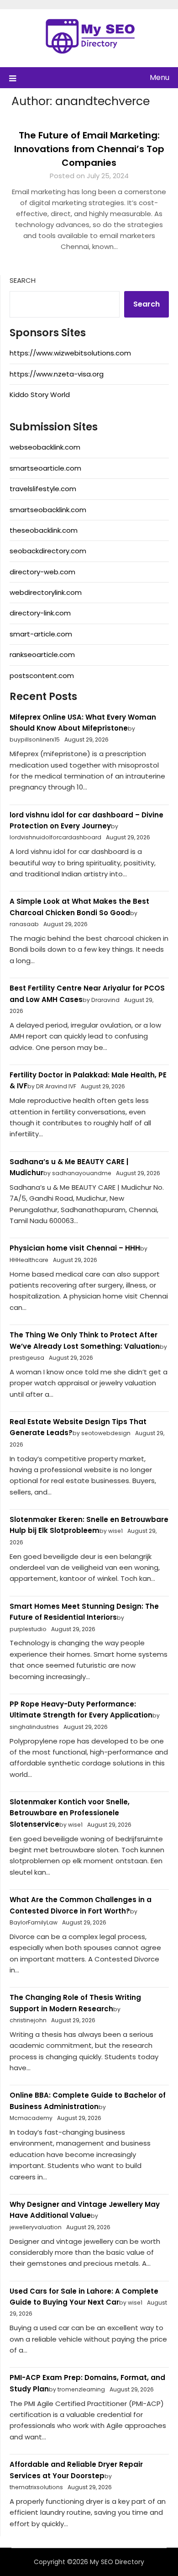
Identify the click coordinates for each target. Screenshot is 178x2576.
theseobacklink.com (44, 530)
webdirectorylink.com (46, 592)
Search (23, 280)
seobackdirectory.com (48, 551)
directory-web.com (42, 572)
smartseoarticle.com (45, 468)
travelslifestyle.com (43, 489)
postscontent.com (42, 676)
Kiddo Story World (40, 395)
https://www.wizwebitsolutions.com (70, 353)
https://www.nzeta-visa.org (57, 374)
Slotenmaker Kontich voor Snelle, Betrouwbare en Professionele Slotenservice (70, 1813)
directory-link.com (40, 613)
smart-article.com (41, 634)
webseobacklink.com (45, 447)
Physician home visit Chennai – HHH (75, 1248)
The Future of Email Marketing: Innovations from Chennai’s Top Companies (89, 149)
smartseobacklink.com (48, 510)
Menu (160, 77)
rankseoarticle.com (42, 655)
